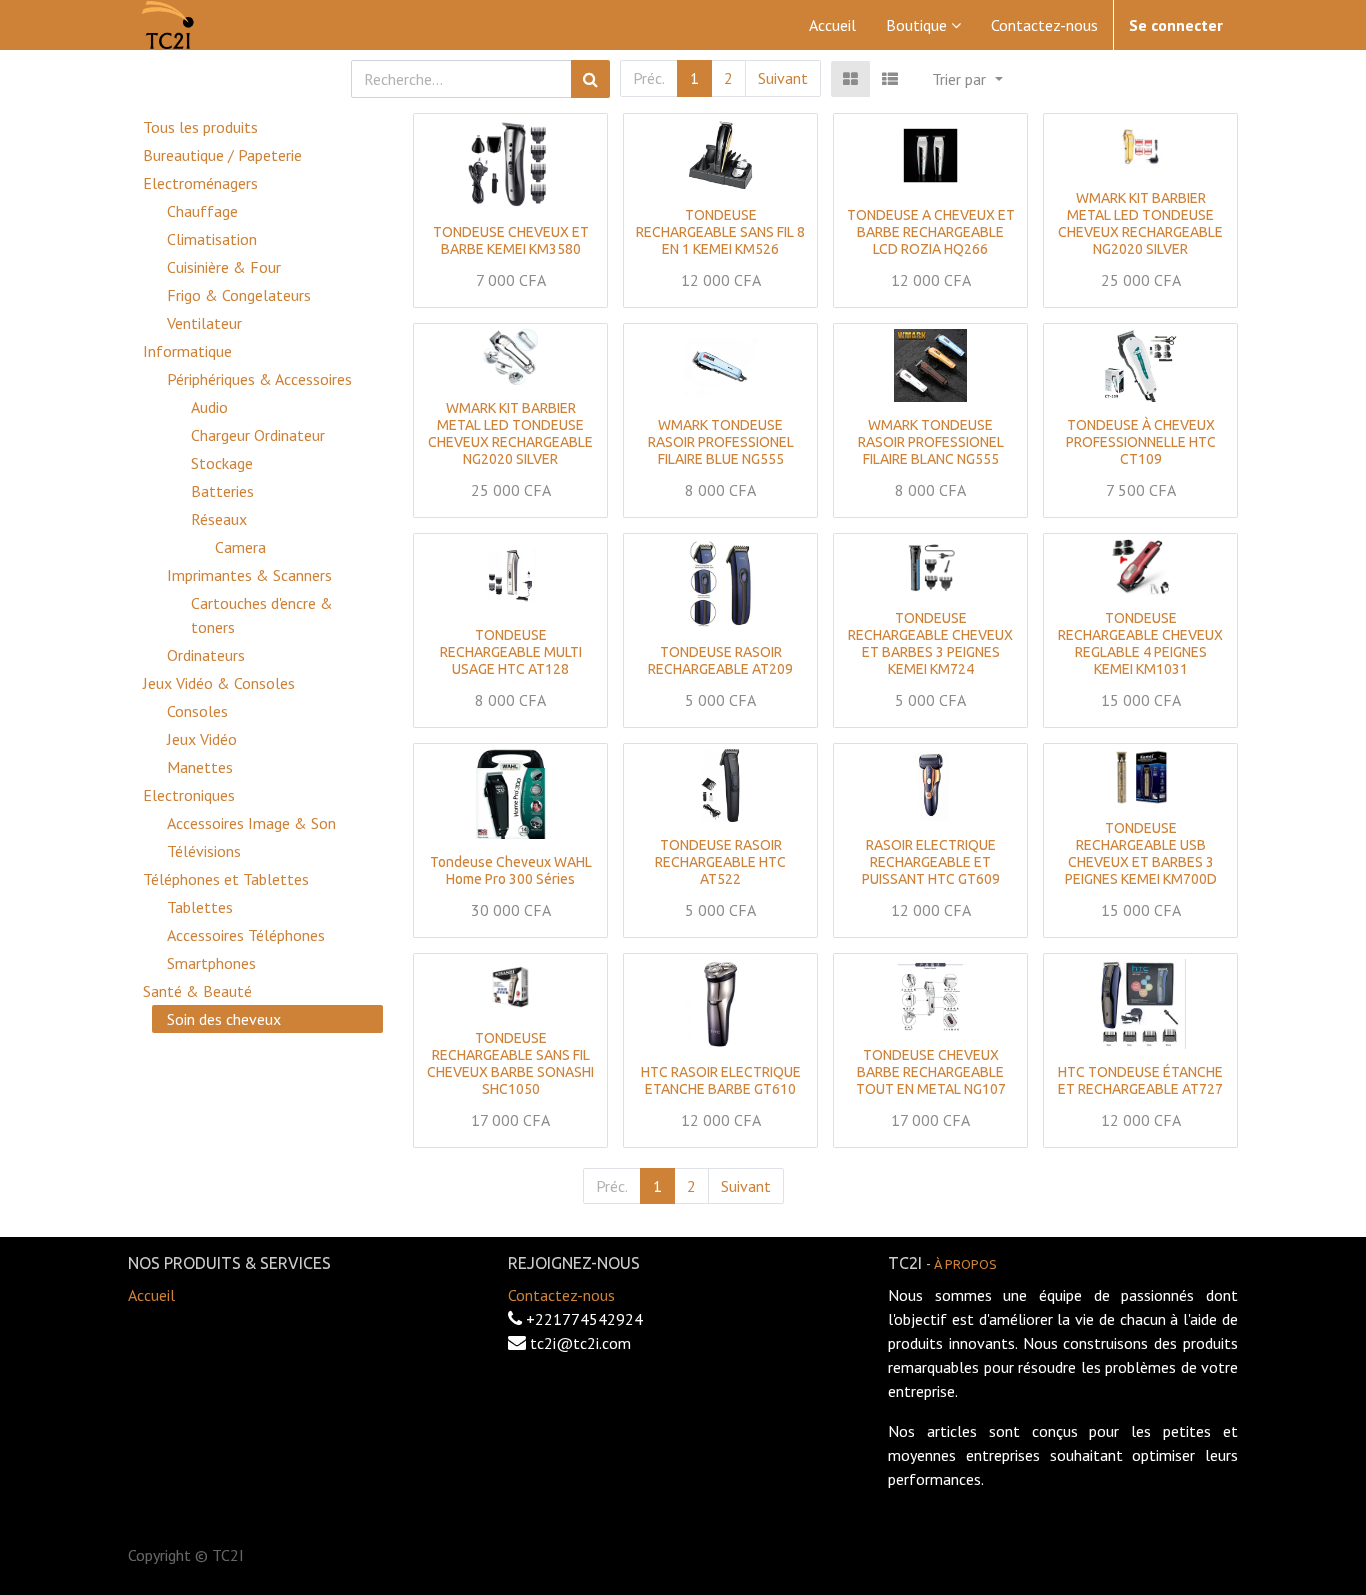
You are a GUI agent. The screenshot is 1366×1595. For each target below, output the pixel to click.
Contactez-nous (561, 1295)
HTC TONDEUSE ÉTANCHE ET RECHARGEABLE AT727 (1140, 1080)
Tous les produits (200, 127)
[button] (967, 79)
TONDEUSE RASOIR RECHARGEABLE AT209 (720, 660)
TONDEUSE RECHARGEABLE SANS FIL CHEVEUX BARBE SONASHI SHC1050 (510, 1063)
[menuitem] (832, 25)
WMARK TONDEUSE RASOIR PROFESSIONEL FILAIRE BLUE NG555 (721, 442)
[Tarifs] (850, 79)
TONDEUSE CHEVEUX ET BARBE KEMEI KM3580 (511, 240)
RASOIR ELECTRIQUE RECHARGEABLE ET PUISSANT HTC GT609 (931, 862)
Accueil (151, 1295)
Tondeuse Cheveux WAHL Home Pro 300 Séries (511, 870)
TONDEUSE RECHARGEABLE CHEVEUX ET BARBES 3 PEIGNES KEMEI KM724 (930, 643)
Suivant (783, 78)
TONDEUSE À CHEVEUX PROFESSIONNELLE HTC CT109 (1141, 442)
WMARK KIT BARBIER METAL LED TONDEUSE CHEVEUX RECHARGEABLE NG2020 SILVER (1140, 223)
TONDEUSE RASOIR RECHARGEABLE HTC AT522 (720, 862)
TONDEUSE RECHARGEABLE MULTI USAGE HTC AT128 (511, 652)
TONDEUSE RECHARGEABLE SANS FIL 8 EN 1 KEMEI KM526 (720, 232)
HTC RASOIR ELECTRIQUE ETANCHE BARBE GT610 (721, 1080)
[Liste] (890, 79)
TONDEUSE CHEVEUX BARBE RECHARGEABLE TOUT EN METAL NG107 (931, 1072)
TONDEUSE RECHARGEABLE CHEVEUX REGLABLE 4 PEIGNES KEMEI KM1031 (1140, 643)
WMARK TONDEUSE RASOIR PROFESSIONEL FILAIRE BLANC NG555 (931, 442)
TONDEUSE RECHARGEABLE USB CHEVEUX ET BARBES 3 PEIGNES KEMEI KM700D (1141, 853)
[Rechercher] (590, 79)
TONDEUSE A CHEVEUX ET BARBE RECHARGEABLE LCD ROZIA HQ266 (931, 232)
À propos (965, 1264)
